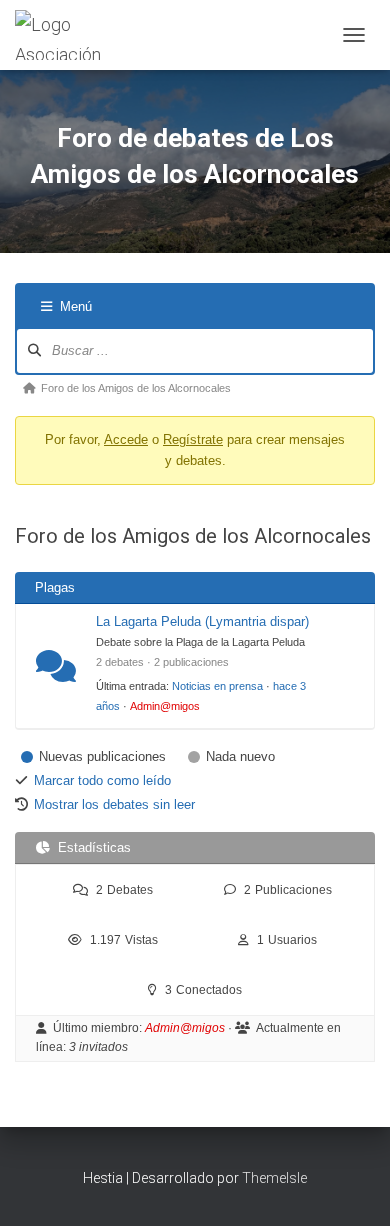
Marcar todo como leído (102, 780)
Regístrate (193, 439)
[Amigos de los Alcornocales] (88, 35)
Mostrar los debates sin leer (114, 804)
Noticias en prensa (217, 686)
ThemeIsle (274, 1178)
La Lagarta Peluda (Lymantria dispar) (202, 621)
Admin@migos (165, 706)
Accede (126, 439)
